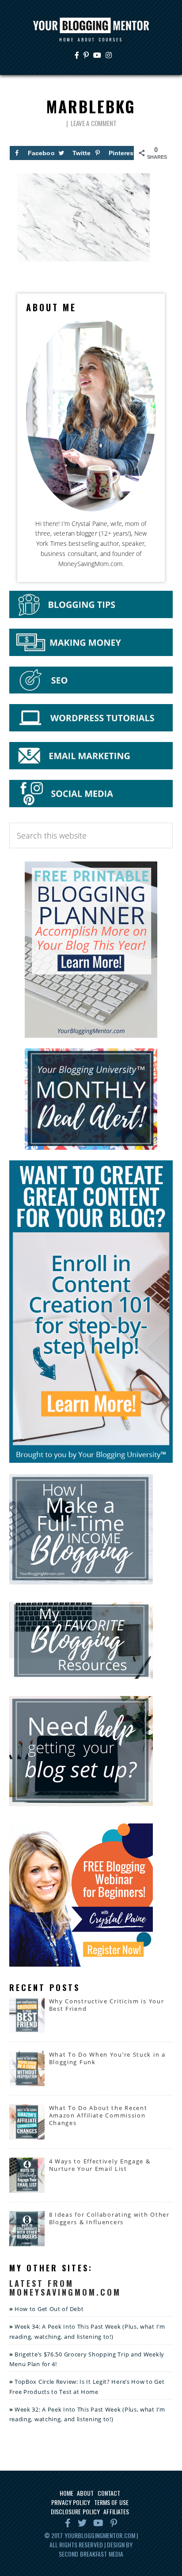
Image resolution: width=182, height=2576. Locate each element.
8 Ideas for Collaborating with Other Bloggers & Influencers (109, 2218)
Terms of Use (111, 2502)
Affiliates (116, 2511)
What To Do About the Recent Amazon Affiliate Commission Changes (98, 2115)
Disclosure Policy (76, 2511)
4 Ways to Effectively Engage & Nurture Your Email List (100, 2165)
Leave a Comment (94, 123)
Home (66, 2493)
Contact (109, 2493)
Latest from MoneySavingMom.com (65, 2288)
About (85, 2493)
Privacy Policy (71, 2502)
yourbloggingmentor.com (100, 2535)
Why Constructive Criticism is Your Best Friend (107, 2005)
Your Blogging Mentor (91, 26)
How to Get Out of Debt (49, 2309)
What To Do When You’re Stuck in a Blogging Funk (107, 2058)
